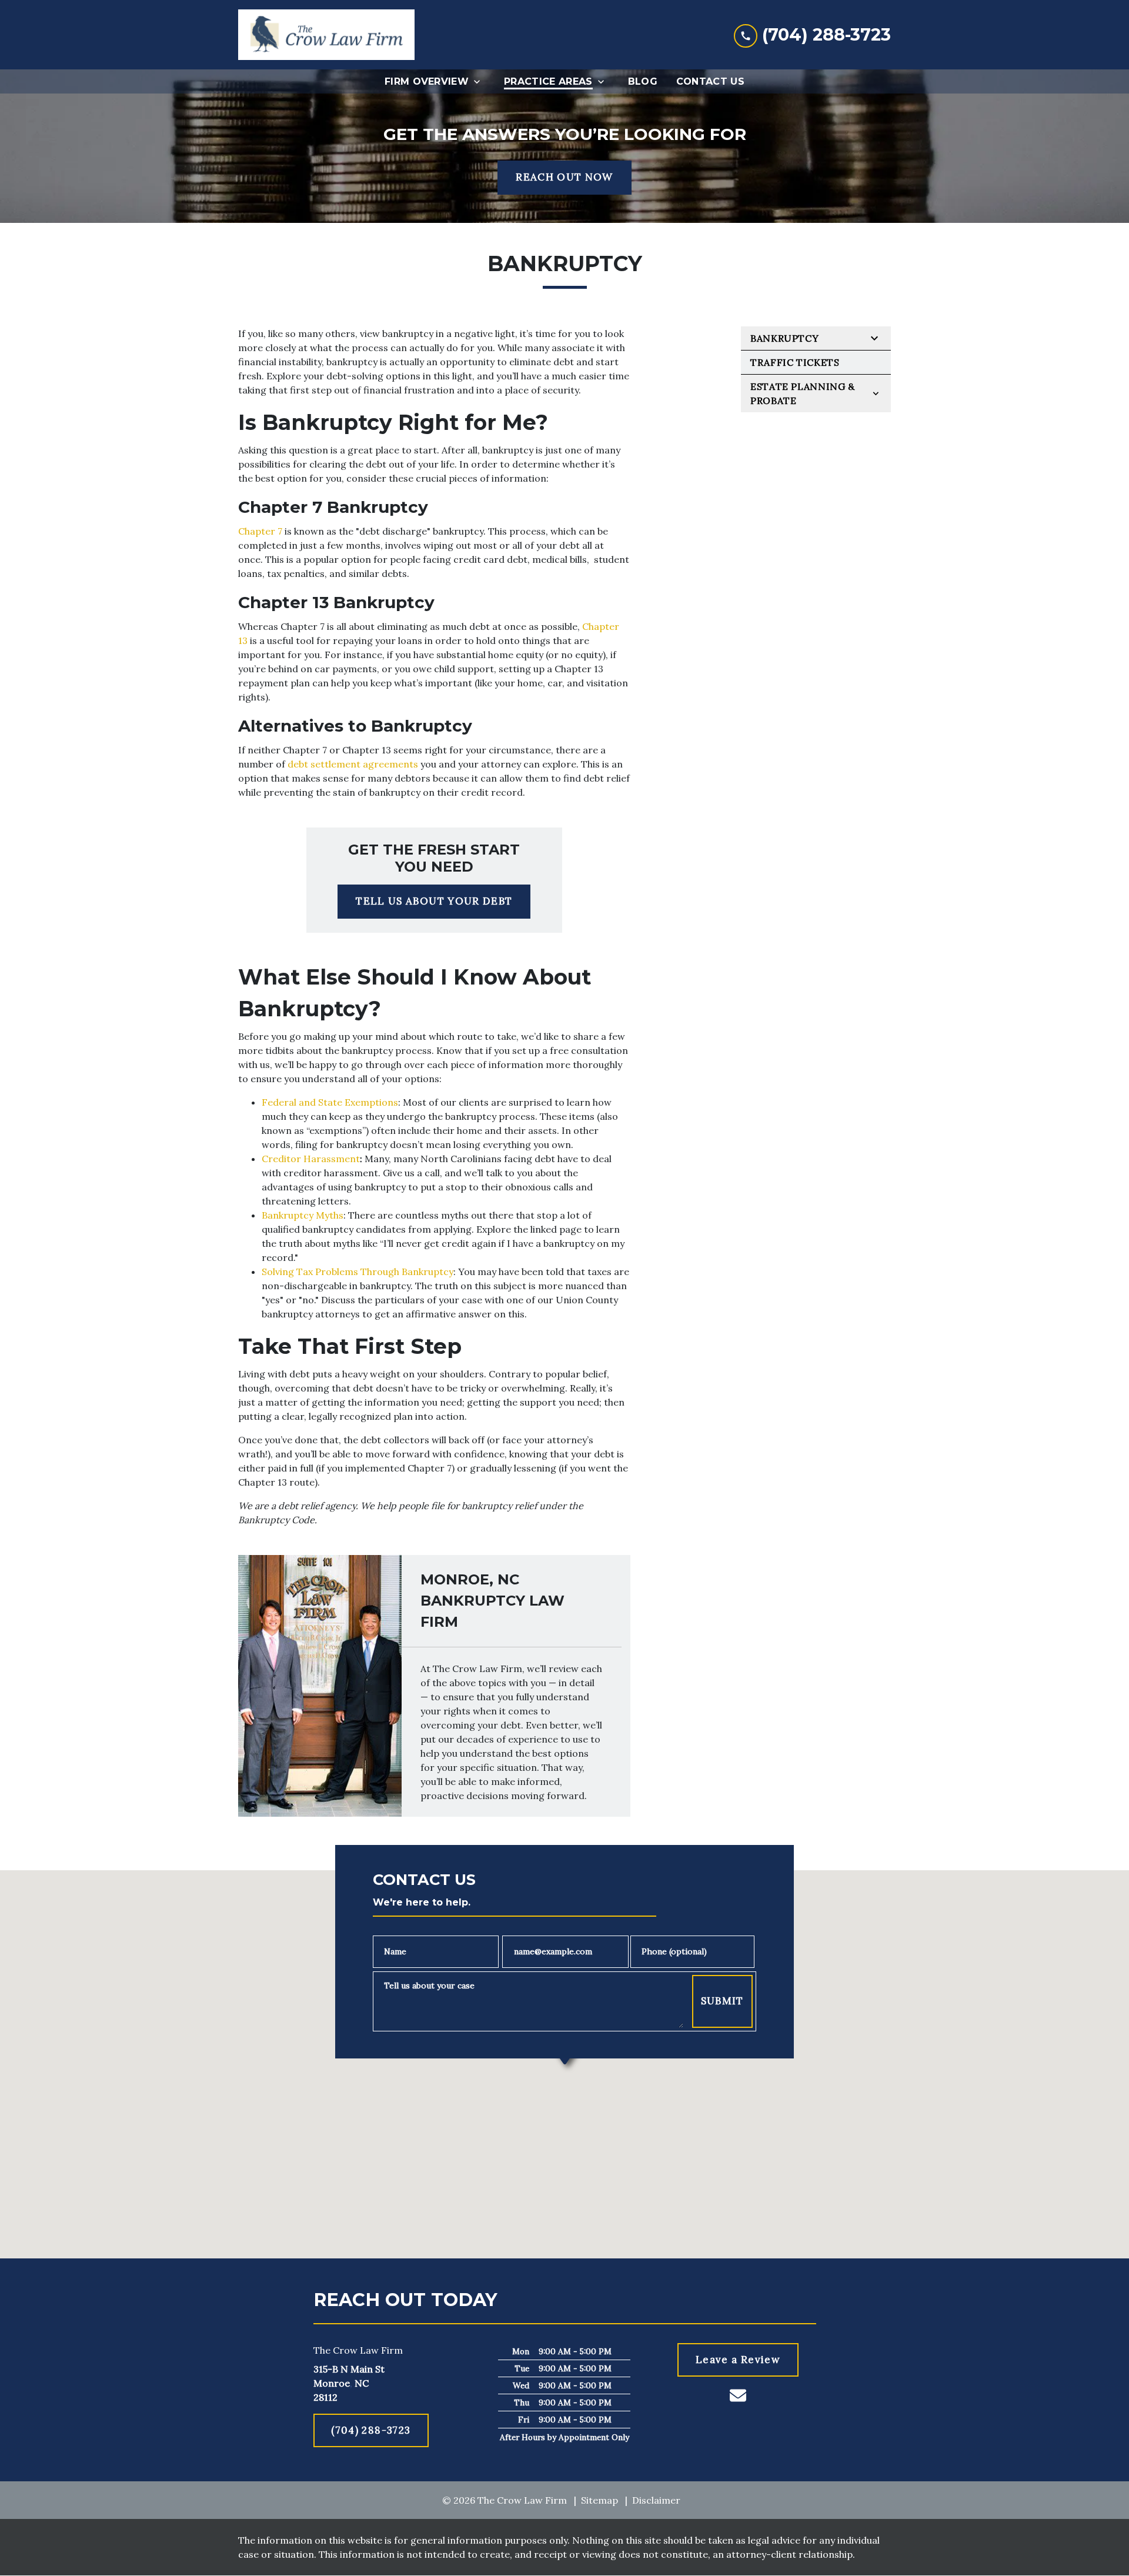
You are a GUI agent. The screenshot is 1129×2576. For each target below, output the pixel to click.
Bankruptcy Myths (303, 1215)
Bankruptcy (784, 338)
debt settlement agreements (353, 764)
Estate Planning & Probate (803, 393)
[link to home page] (326, 35)
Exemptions (371, 1102)
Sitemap (599, 2500)
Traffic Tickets (795, 362)
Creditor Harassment (311, 1159)
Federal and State (302, 1102)
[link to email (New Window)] (738, 2395)
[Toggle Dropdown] (480, 81)
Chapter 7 (260, 531)
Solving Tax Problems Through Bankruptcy (358, 1272)
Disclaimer (656, 2500)
